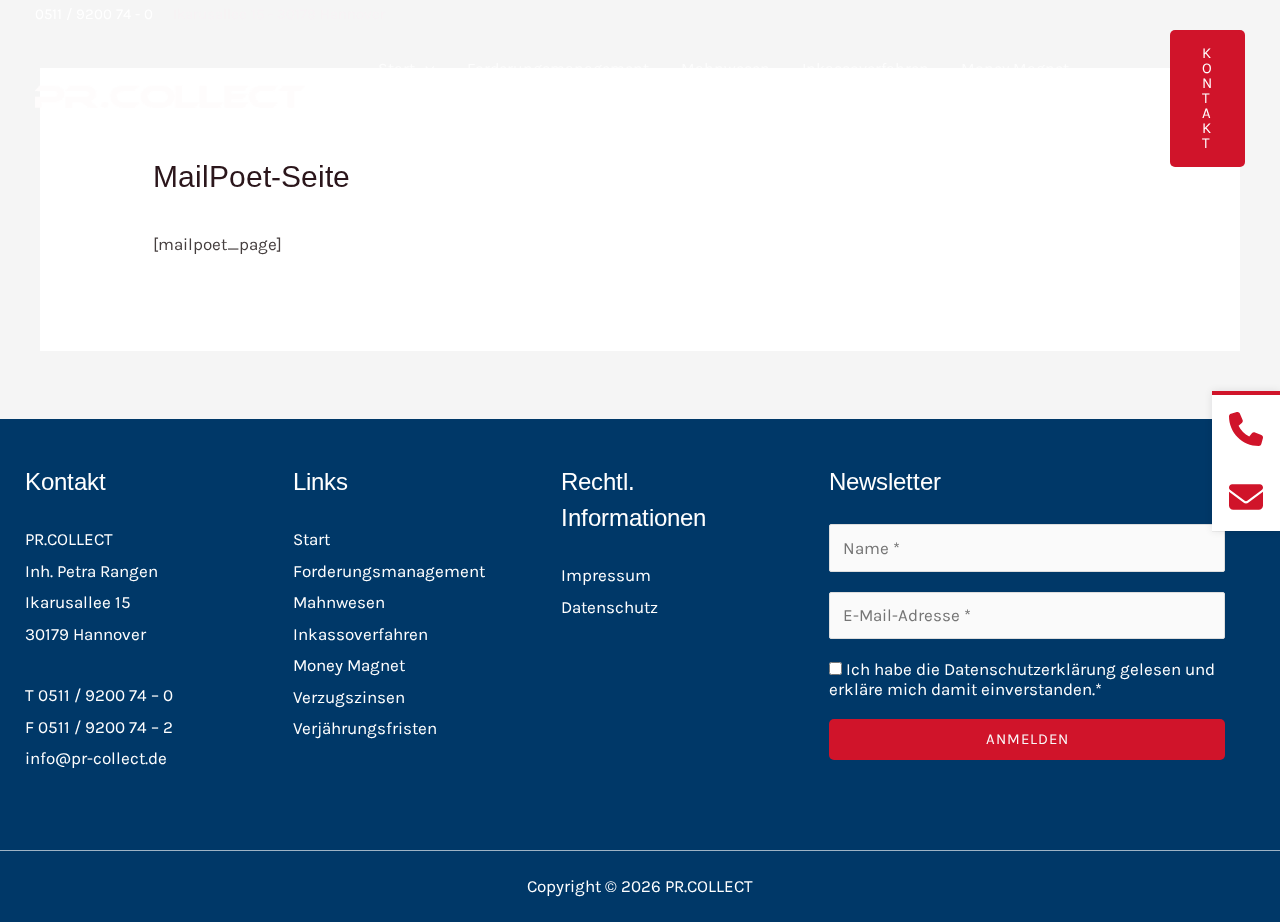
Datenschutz (609, 607)
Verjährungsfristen (365, 728)
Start (396, 68)
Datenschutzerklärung (1030, 669)
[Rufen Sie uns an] (1246, 429)
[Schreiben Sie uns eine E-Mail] (1246, 497)
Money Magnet (1015, 68)
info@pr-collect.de (96, 758)
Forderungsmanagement (558, 68)
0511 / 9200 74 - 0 (94, 14)
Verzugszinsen (349, 697)
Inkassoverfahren (865, 68)
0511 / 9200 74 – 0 (105, 695)
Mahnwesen (725, 68)
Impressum (606, 575)
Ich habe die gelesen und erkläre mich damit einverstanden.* (1022, 679)
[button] (425, 68)
